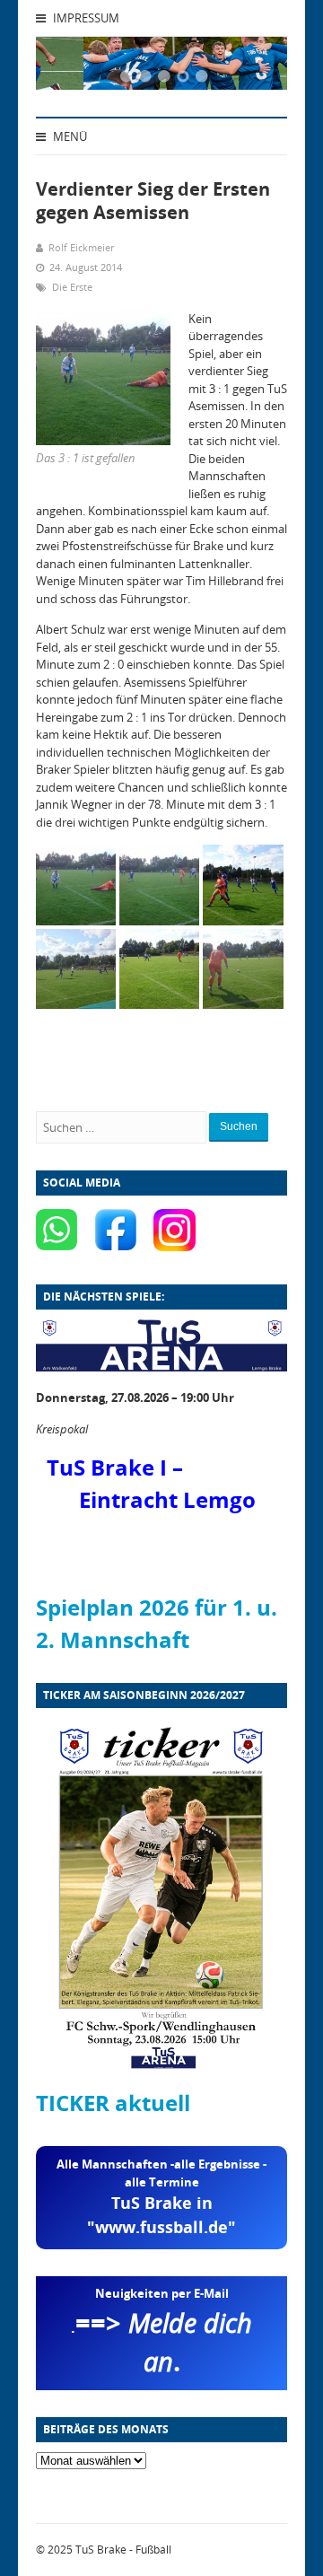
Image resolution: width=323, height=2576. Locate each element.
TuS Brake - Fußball (123, 2550)
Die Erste (72, 287)
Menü (69, 136)
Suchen (239, 1126)
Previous (72, 68)
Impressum (85, 18)
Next (251, 68)
